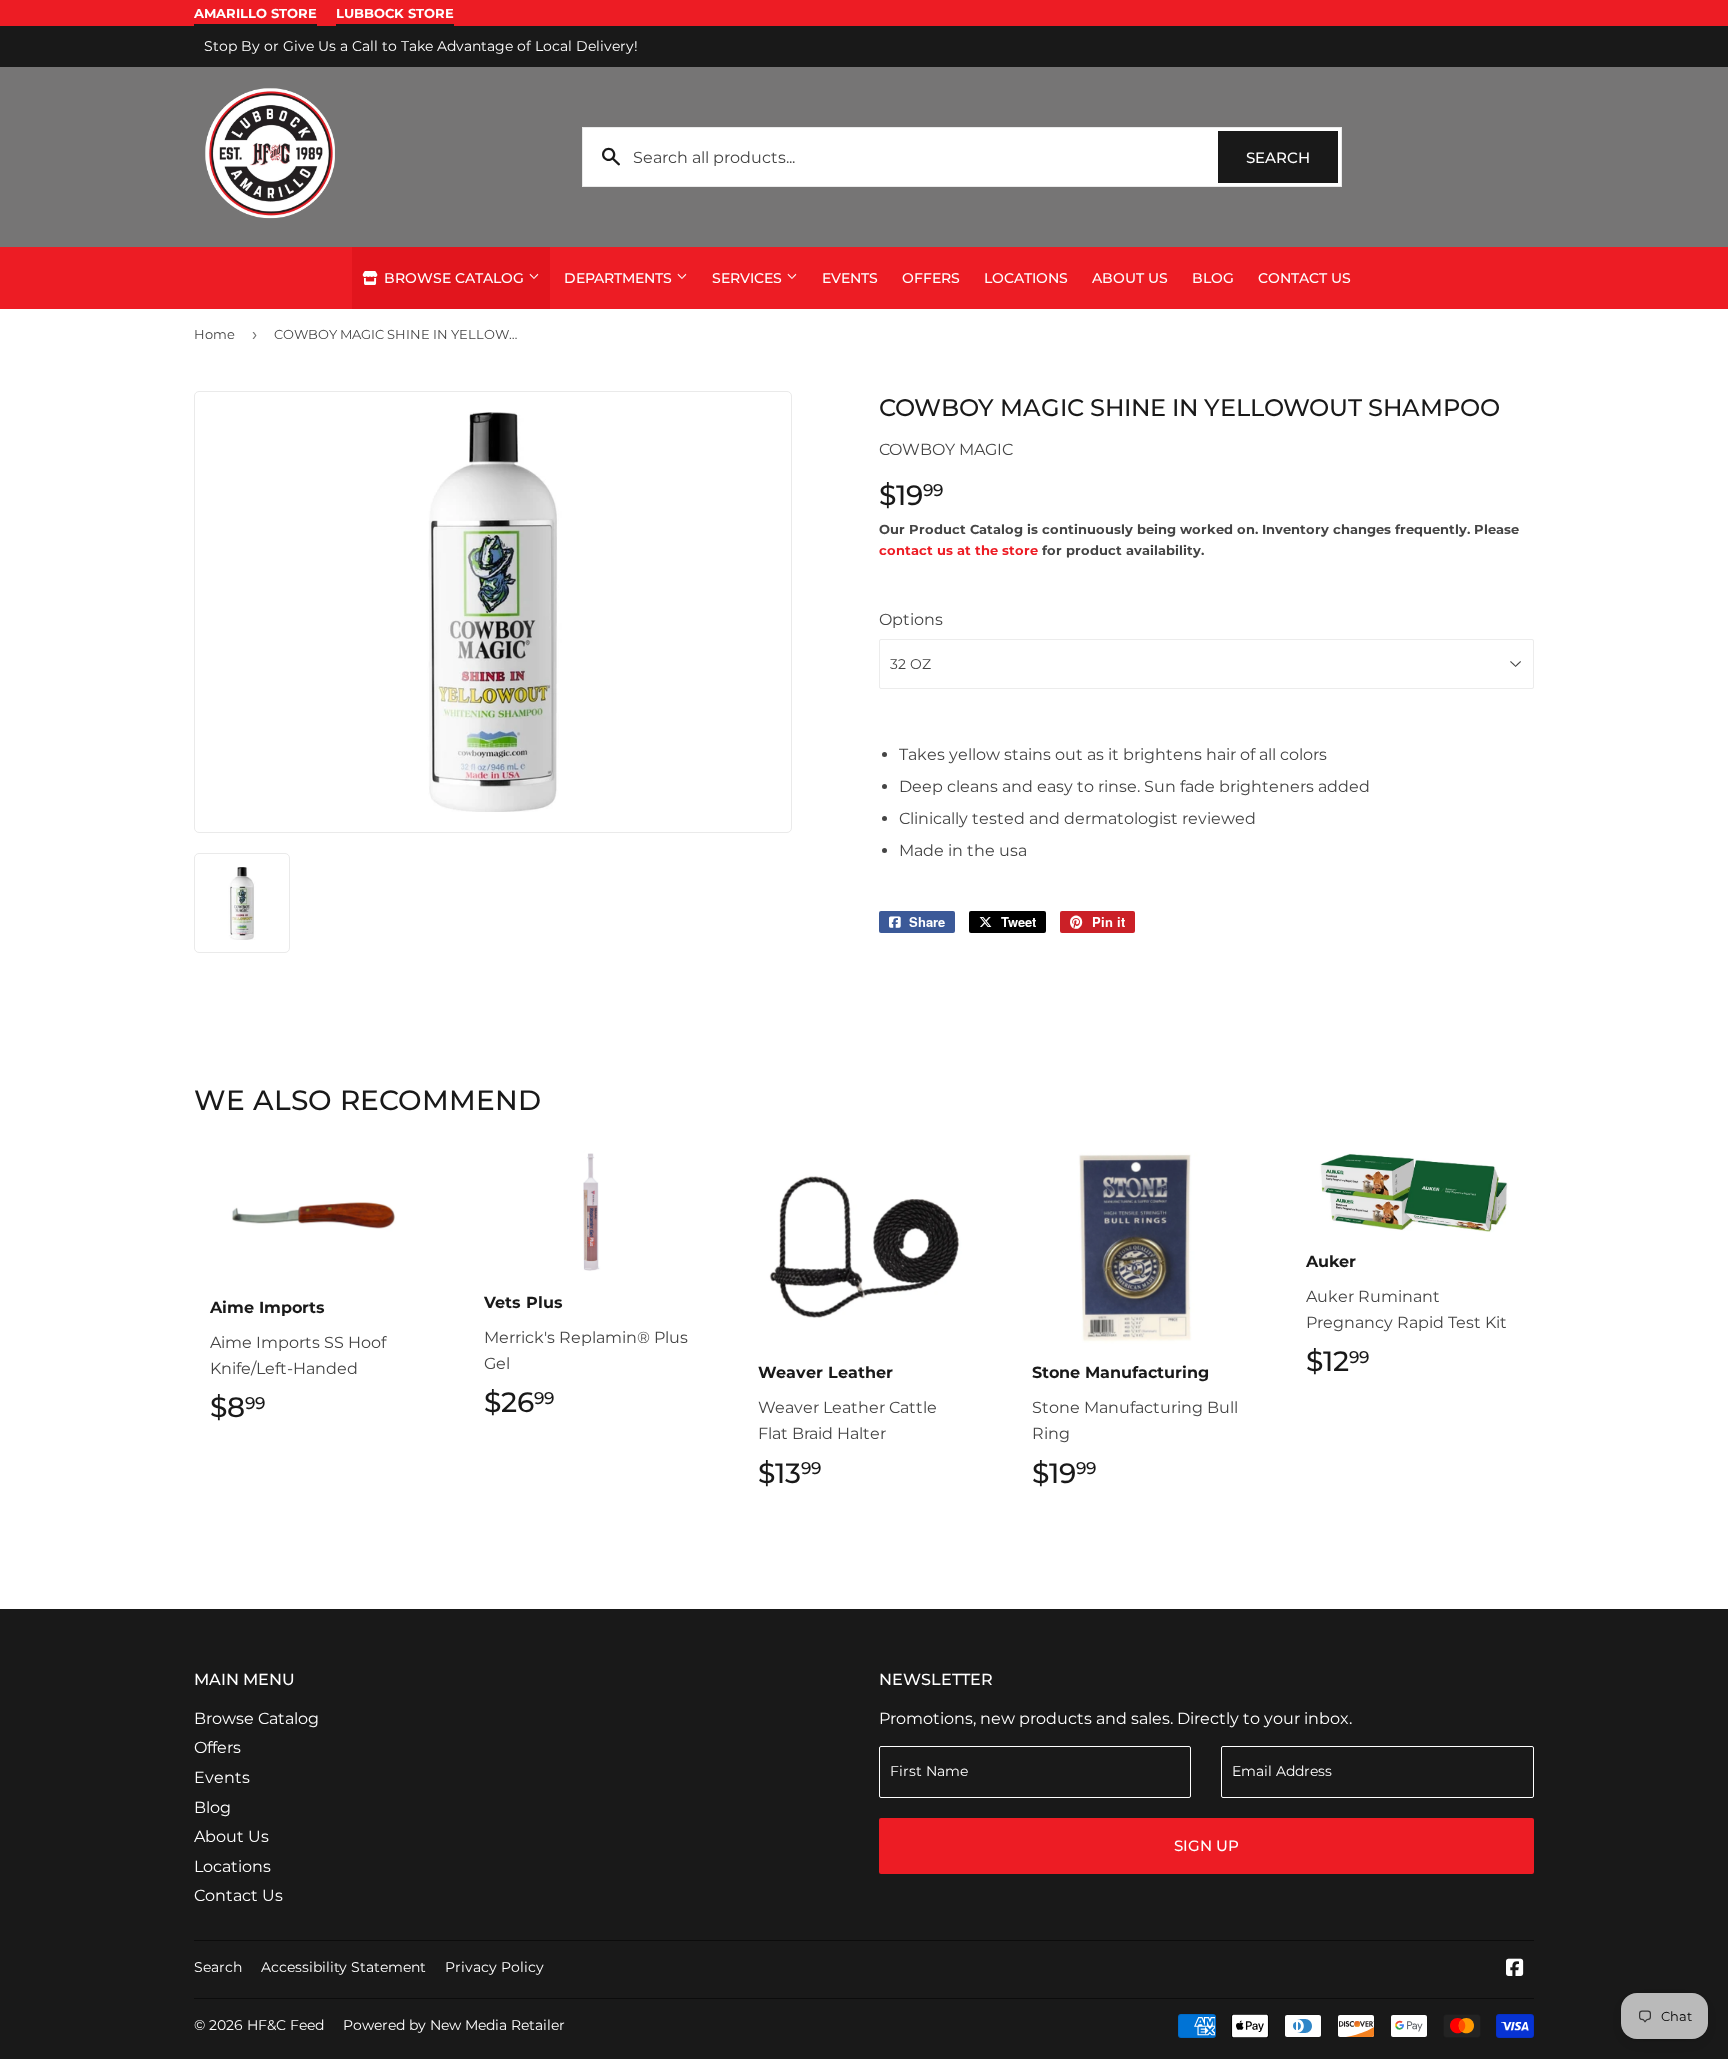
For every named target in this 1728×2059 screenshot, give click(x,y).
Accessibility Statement (343, 1967)
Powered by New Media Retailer (454, 2025)
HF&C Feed (285, 2025)
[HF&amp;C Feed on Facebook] (1515, 1969)
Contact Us (1304, 278)
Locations (1026, 278)
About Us (1130, 278)
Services (749, 278)
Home (214, 334)
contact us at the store (958, 550)
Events (850, 278)
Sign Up (1206, 1845)
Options (911, 619)
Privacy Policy (494, 1967)
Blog (1213, 278)
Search (1292, 157)
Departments (620, 278)
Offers (931, 278)
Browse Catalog (454, 278)
